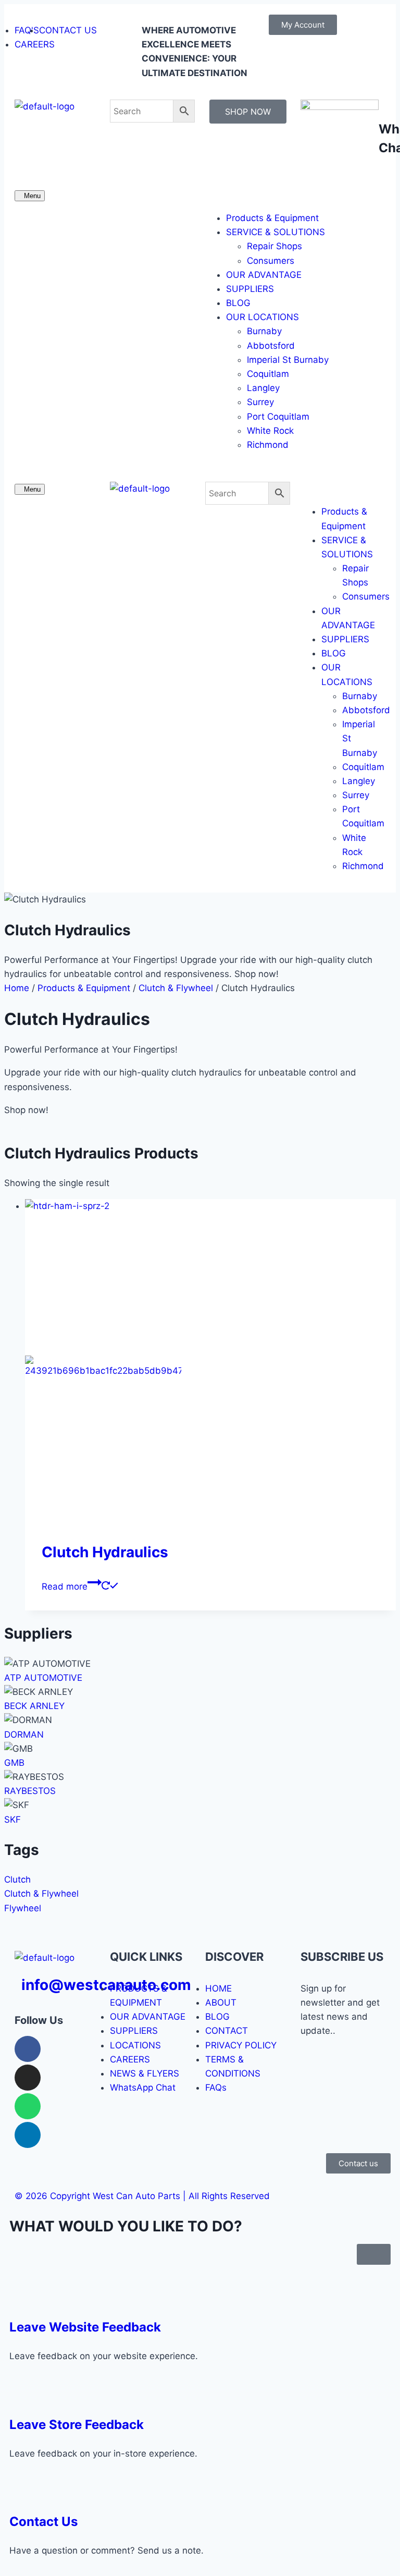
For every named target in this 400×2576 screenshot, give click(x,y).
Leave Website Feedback (85, 2327)
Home (17, 988)
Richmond (268, 445)
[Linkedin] (28, 2135)
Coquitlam (268, 374)
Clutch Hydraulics (105, 1552)
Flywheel (23, 1908)
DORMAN (24, 1735)
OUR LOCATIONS (262, 317)
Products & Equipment (272, 218)
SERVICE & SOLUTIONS (276, 232)
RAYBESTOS (30, 1791)
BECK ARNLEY (34, 1706)
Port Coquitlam (278, 417)
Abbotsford (271, 346)
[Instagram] (28, 2078)
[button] (295, 195)
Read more (65, 1586)
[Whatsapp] (28, 2106)
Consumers (271, 261)
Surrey (260, 402)
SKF (12, 1820)
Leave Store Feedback (77, 2425)
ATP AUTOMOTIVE (43, 1678)
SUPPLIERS (250, 289)
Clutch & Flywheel (176, 988)
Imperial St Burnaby (288, 360)
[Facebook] (28, 2049)
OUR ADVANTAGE (264, 275)
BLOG (238, 303)
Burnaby (264, 331)
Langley (263, 388)
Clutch (17, 1879)
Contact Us (43, 2522)
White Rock (270, 431)
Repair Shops (274, 246)
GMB (14, 1763)
